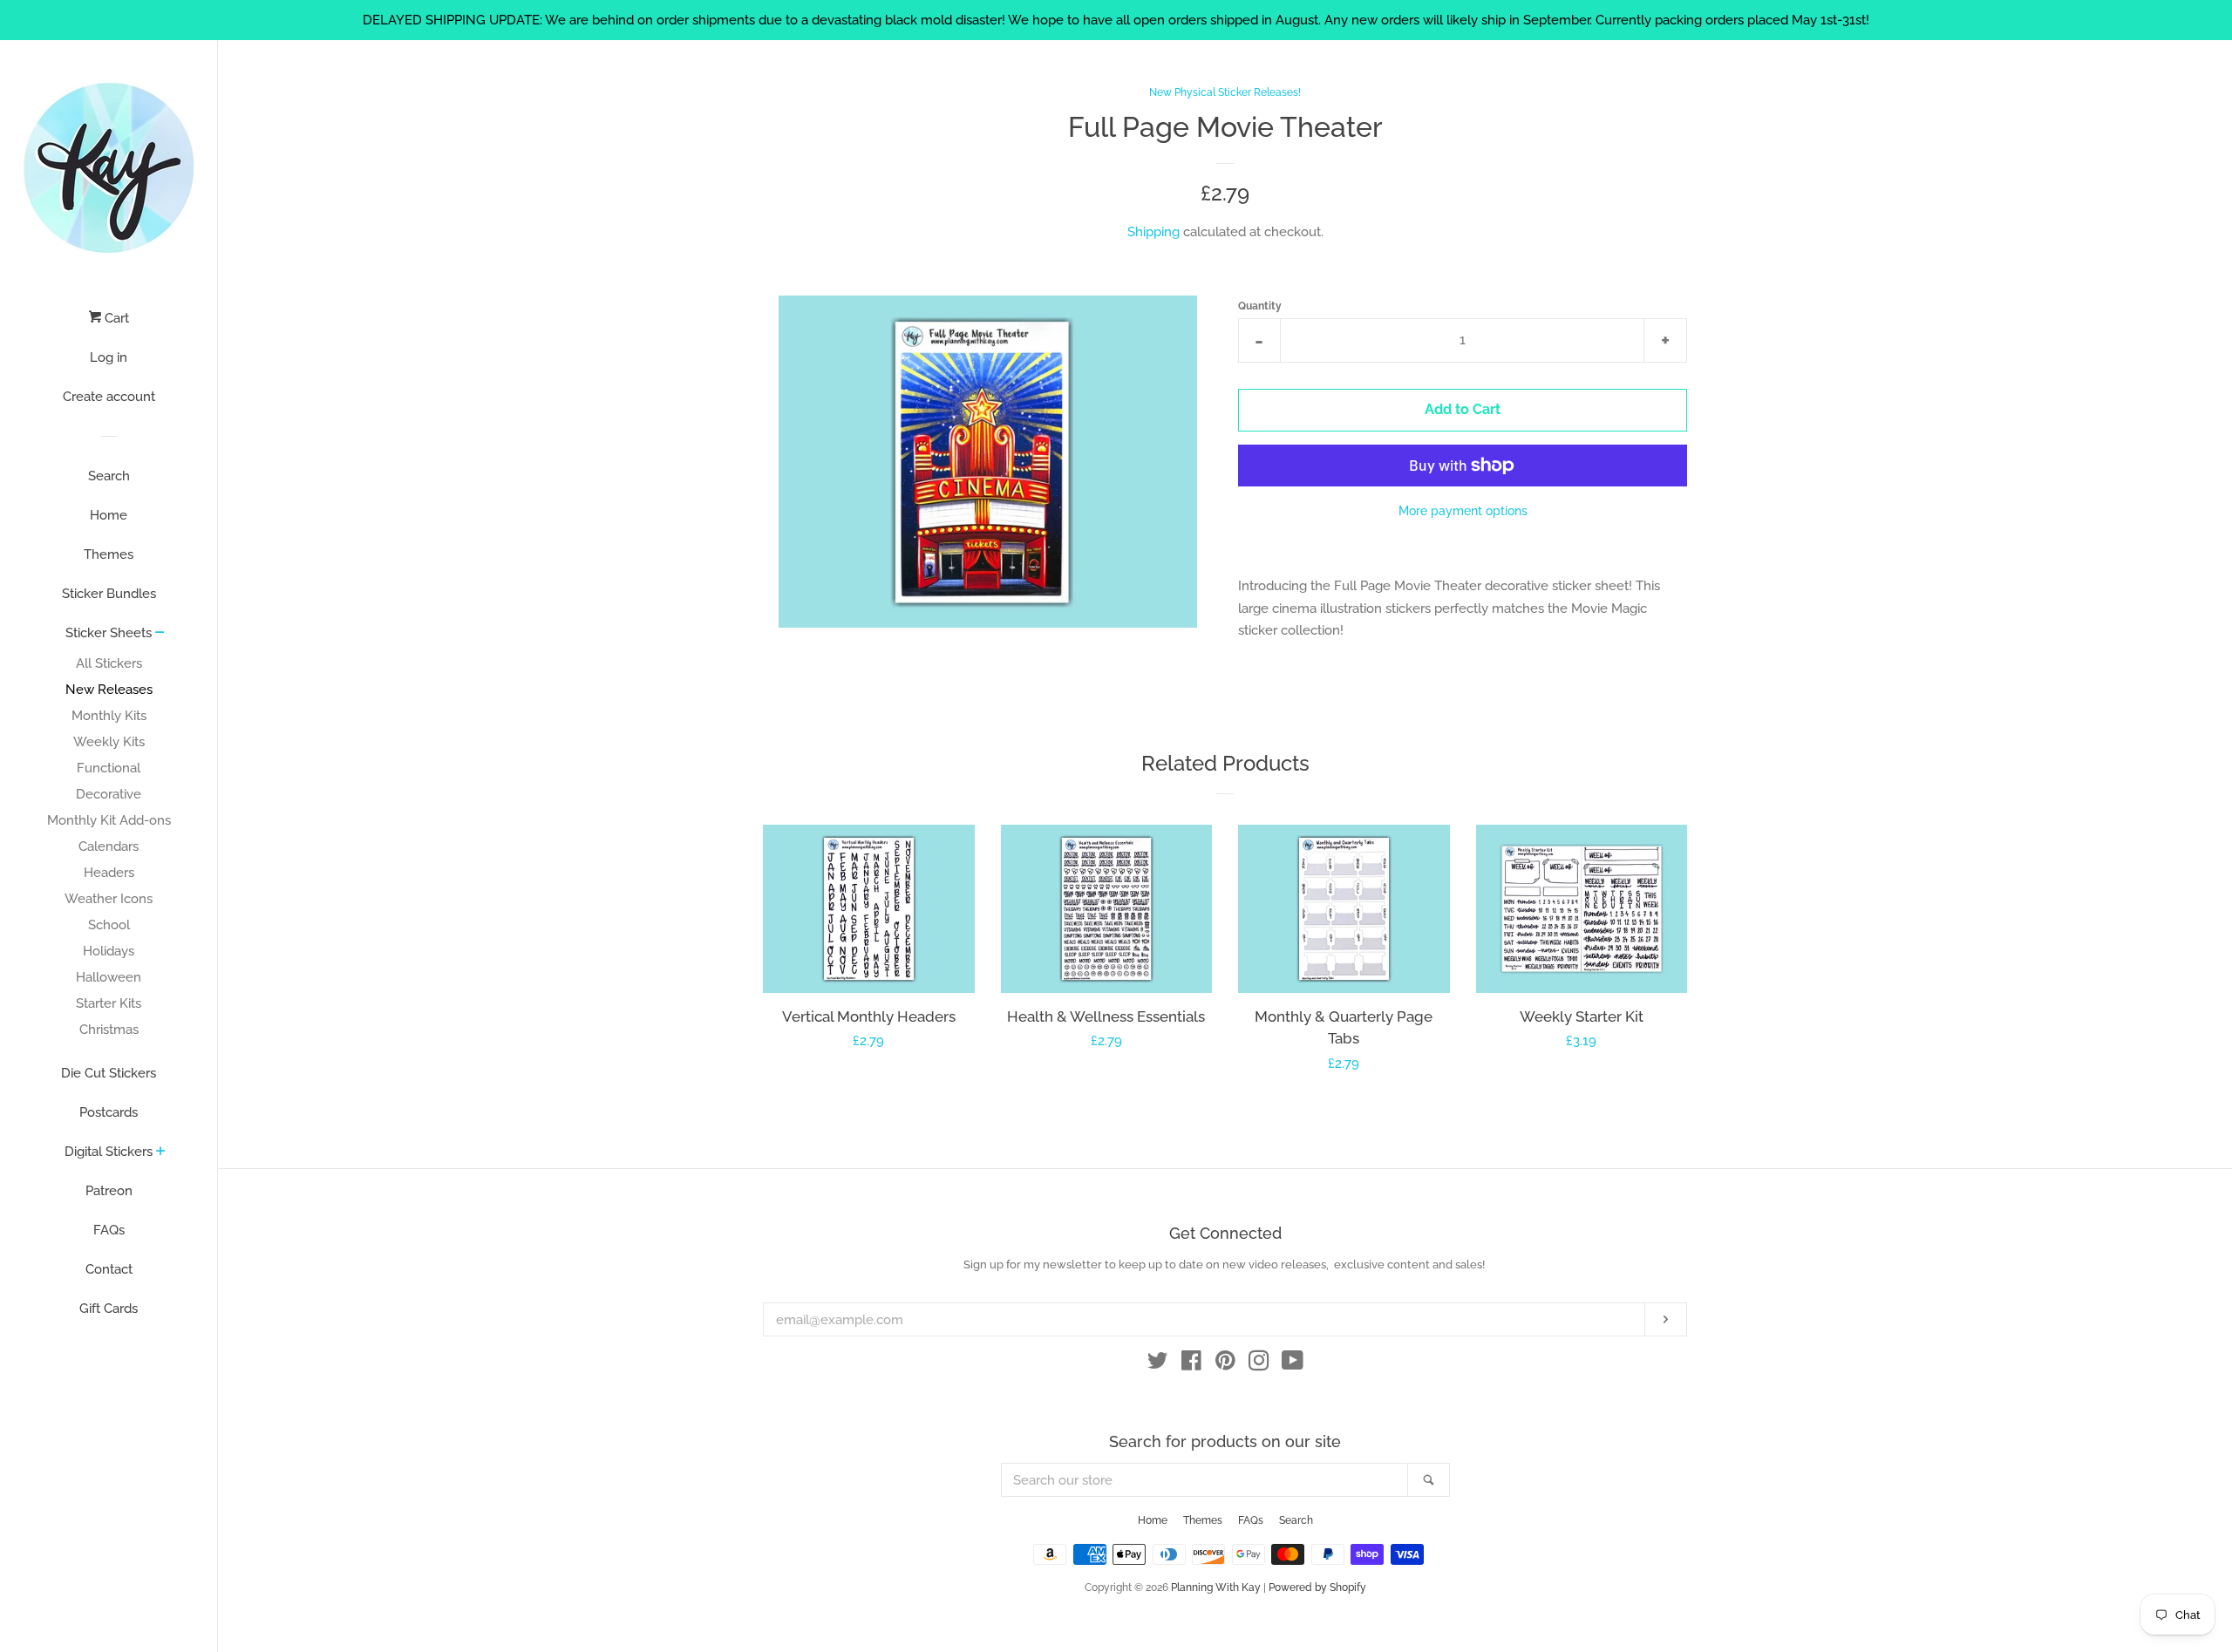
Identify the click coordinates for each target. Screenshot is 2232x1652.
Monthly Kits (109, 716)
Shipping (1153, 232)
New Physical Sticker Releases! (1225, 92)
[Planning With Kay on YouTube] (1293, 1364)
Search (109, 476)
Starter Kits (109, 1003)
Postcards (109, 1112)
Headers (109, 873)
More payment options (1463, 511)
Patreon (109, 1191)
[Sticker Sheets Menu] (160, 634)
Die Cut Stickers (109, 1073)
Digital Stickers (109, 1152)
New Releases (109, 690)
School (109, 925)
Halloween (109, 977)
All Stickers (109, 663)
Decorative (109, 794)
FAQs (109, 1230)
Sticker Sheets (109, 633)
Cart (115, 318)
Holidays (109, 951)
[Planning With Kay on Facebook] (1191, 1364)
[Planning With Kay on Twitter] (1158, 1364)
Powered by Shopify (1317, 1587)
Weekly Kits (109, 742)
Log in (109, 357)
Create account (109, 397)
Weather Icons (109, 899)
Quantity (1260, 306)
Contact (109, 1269)
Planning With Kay (1216, 1587)
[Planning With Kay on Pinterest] (1225, 1364)
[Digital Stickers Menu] (161, 1152)
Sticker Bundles (109, 594)
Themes (109, 554)
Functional (109, 768)
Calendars (109, 846)
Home (109, 515)
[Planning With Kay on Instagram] (1259, 1364)
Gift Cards (109, 1309)
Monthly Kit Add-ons (109, 820)
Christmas (109, 1030)
